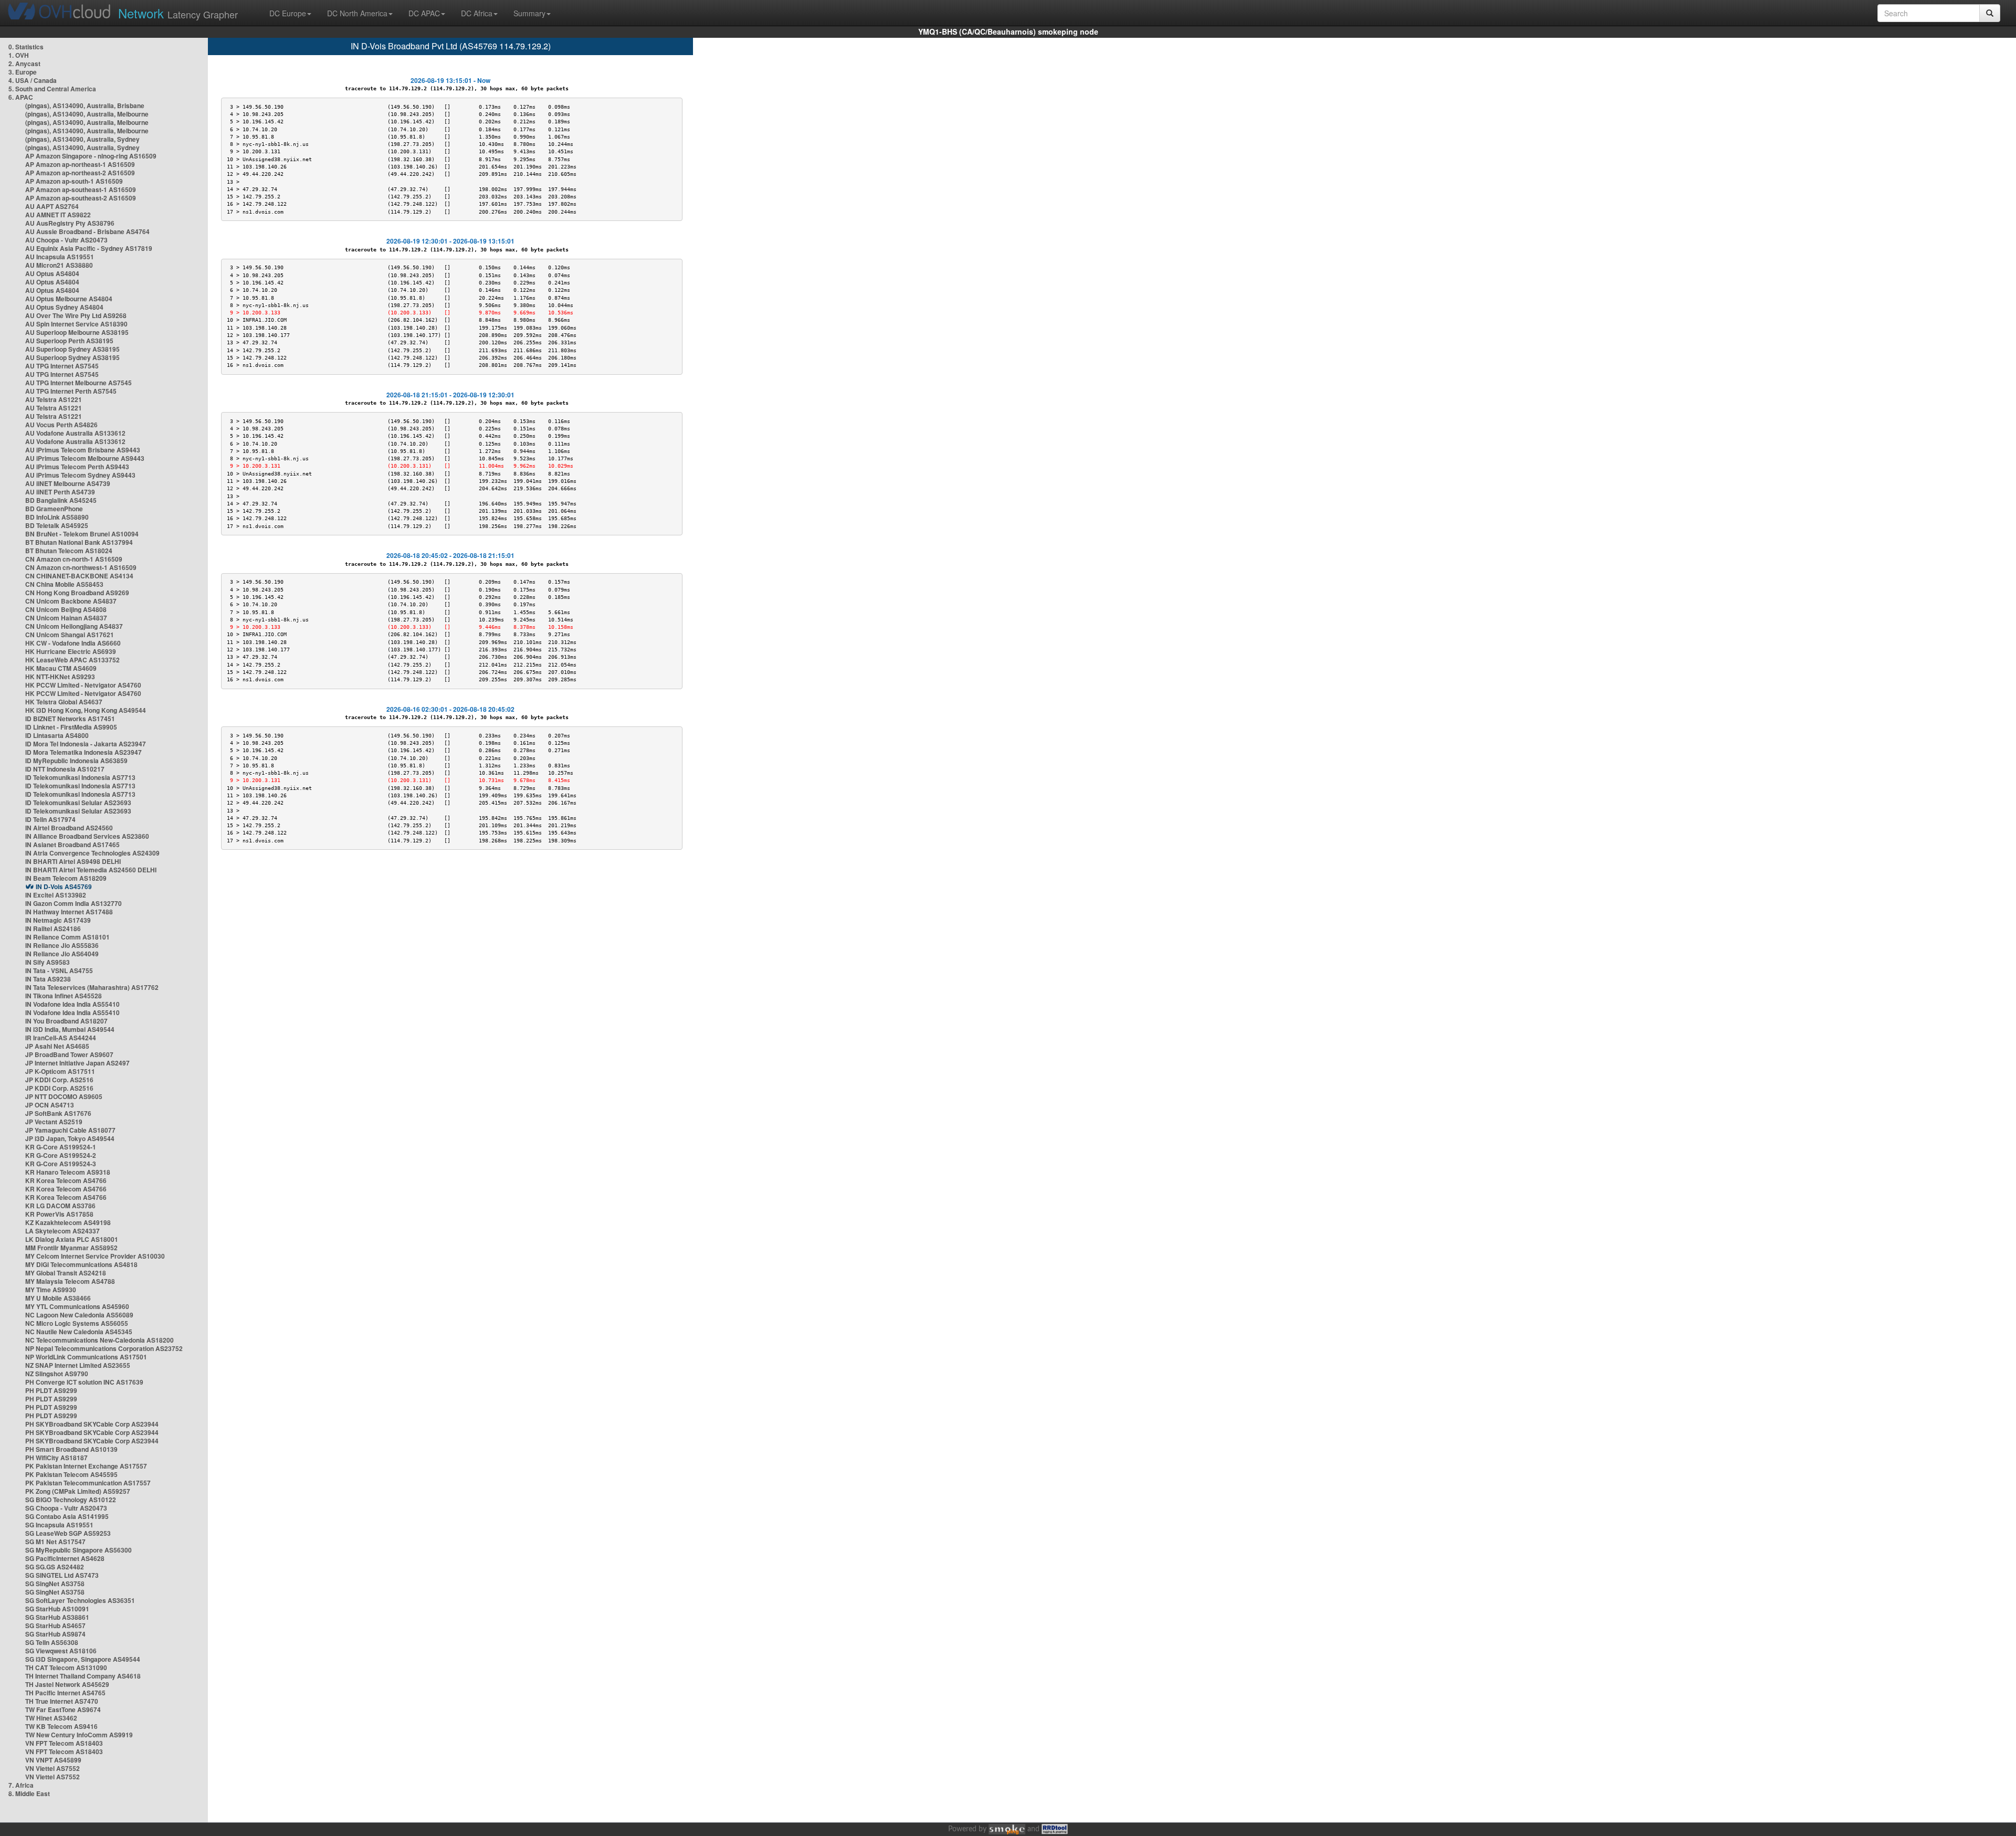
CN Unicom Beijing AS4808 (66, 609)
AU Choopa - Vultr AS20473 (66, 240)
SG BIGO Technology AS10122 (71, 1500)
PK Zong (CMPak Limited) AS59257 (78, 1491)
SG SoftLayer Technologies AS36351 (80, 1600)
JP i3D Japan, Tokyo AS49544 (70, 1138)
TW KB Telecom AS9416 (61, 1726)
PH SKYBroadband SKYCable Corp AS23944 (92, 1424)
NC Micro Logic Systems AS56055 (77, 1323)
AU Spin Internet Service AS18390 (76, 324)
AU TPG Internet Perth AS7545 (71, 391)
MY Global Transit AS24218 (66, 1273)
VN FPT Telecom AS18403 (64, 1743)
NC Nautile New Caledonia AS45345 (79, 1332)
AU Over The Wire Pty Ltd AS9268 (76, 315)
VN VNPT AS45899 (53, 1760)
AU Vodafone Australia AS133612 (75, 433)
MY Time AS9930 (51, 1290)
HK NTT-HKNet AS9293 (60, 677)
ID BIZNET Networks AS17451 (70, 719)
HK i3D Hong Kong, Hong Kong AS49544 (86, 710)
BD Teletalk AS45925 (57, 525)
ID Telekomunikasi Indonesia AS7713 (80, 777)
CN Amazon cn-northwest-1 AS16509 (81, 567)
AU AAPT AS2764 (52, 206)
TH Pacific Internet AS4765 (65, 1693)
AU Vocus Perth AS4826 (61, 425)
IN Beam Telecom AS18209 (66, 878)
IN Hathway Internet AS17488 (69, 912)
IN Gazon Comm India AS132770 (73, 903)
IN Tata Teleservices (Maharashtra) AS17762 (92, 987)
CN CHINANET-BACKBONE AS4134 (79, 576)
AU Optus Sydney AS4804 (64, 307)
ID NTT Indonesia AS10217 (65, 769)
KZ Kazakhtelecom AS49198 (68, 1222)
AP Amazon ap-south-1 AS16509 (74, 181)
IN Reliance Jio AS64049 (62, 954)
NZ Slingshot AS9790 (57, 1374)
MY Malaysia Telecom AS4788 (70, 1281)
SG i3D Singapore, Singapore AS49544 (83, 1659)
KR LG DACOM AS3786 (60, 1206)
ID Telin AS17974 (50, 819)
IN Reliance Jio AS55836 (62, 945)
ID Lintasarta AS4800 (57, 735)
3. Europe (23, 72)
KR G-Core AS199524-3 (61, 1164)
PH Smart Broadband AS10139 (71, 1449)
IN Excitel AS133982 (56, 895)
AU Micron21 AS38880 (59, 265)
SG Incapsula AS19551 (59, 1525)
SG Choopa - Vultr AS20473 (66, 1508)
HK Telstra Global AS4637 (64, 702)
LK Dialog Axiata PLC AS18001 (72, 1239)
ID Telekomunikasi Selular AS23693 (78, 803)
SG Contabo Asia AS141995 (67, 1516)
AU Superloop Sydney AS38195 (72, 349)
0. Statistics (26, 47)
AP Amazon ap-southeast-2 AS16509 (81, 198)
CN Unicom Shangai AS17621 (70, 635)
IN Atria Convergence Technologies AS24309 (92, 853)
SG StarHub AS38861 (57, 1617)
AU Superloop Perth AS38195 (69, 341)
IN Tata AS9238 (48, 979)
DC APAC (424, 13)
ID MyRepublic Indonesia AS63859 (76, 761)
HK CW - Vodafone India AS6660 (73, 643)
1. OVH (19, 55)
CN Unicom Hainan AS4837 (66, 618)
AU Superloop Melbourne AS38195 (77, 332)
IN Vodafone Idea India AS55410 (72, 1004)
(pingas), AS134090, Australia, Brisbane (85, 105)
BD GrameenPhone (54, 509)
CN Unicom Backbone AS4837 (71, 601)
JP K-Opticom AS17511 (60, 1071)
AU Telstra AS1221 (54, 399)
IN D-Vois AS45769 (64, 887)
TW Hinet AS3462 (51, 1718)
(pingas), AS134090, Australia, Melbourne (87, 114)
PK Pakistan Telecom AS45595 (71, 1474)
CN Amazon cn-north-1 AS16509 (74, 559)
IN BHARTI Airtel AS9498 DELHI (73, 861)
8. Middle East (29, 1793)
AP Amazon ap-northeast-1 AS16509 (80, 164)
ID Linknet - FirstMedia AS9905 (71, 727)
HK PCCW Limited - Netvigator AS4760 (83, 685)
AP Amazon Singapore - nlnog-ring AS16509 (91, 156)
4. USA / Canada (33, 80)
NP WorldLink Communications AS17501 (86, 1357)
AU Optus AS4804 (52, 273)
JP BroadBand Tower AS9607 (69, 1054)
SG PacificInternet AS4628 (65, 1558)
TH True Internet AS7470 (62, 1701)
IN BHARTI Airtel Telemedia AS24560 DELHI (91, 870)
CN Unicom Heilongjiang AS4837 (74, 626)
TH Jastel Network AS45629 (67, 1684)
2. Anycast (24, 64)
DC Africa (477, 13)
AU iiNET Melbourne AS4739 (68, 483)
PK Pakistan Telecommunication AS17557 (88, 1483)
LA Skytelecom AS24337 (62, 1231)
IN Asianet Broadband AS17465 (72, 845)
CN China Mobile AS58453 (64, 584)
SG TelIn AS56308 (52, 1642)
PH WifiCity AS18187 (56, 1458)
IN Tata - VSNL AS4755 (59, 970)
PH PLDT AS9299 (51, 1390)
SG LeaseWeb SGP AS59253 (68, 1533)
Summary (529, 13)
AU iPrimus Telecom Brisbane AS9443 (83, 450)
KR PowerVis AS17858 (59, 1214)
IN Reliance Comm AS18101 (67, 937)
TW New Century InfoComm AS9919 (79, 1735)
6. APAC (21, 97)
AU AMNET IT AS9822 (58, 215)
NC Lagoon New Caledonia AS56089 (79, 1315)
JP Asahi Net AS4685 (57, 1046)
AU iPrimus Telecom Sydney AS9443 (80, 475)
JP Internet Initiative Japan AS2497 (77, 1063)
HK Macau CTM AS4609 (61, 668)
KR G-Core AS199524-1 (61, 1147)
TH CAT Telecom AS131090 (66, 1668)
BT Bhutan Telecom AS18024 (69, 551)
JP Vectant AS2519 (54, 1122)
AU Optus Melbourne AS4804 (69, 299)
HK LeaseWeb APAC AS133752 (72, 660)
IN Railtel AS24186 (53, 928)
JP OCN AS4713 (50, 1105)
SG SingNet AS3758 (55, 1584)
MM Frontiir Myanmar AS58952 (71, 1248)
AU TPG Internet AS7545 (62, 366)
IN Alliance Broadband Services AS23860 (87, 836)
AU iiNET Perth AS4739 (60, 492)
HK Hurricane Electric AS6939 (71, 651)
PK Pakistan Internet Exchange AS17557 (86, 1466)
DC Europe (288, 13)
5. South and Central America (52, 89)
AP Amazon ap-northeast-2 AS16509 (80, 173)
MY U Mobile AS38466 (58, 1298)
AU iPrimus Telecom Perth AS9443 (77, 467)
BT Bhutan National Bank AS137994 (79, 542)
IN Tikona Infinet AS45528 (64, 996)
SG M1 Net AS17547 (55, 1542)
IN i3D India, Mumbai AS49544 (70, 1029)
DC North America (357, 13)
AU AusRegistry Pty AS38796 (70, 223)
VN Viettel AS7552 (52, 1768)
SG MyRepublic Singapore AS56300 (78, 1550)
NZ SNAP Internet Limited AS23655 (78, 1365)
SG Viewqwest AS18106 (61, 1651)
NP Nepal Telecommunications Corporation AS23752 (104, 1348)
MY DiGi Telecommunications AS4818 (81, 1264)
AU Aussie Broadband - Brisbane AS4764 (87, 231)
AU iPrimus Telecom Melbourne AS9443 (85, 458)
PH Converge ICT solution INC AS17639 (84, 1382)
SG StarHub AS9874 (55, 1634)
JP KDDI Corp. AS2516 (59, 1080)
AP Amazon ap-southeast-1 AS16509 (81, 189)
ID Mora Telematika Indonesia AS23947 (83, 752)
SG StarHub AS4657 (55, 1626)
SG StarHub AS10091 (57, 1609)
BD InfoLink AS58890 (57, 517)
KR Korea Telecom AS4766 (66, 1180)
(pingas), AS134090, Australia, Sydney (82, 139)
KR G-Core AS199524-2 (61, 1155)
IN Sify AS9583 (48, 962)
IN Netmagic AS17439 (58, 920)
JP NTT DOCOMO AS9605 (64, 1096)
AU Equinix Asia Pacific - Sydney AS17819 (89, 248)
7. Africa (21, 1785)
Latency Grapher (178, 13)
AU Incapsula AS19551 (60, 257)
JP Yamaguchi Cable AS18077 (70, 1130)
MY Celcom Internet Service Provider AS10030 (95, 1256)
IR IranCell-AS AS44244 (61, 1038)
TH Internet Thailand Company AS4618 (83, 1676)
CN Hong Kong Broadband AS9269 (77, 593)
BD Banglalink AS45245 (61, 500)
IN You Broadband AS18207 (66, 1021)
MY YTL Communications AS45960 (77, 1306)
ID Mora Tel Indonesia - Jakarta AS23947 (86, 744)
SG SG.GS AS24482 (55, 1567)
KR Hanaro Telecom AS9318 (68, 1172)
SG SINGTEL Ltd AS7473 (62, 1575)
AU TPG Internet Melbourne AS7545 (78, 383)
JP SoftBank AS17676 (58, 1113)
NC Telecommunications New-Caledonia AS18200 (99, 1340)
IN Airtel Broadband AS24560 (69, 828)
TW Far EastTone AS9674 (63, 1710)
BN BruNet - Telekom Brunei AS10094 (82, 534)
